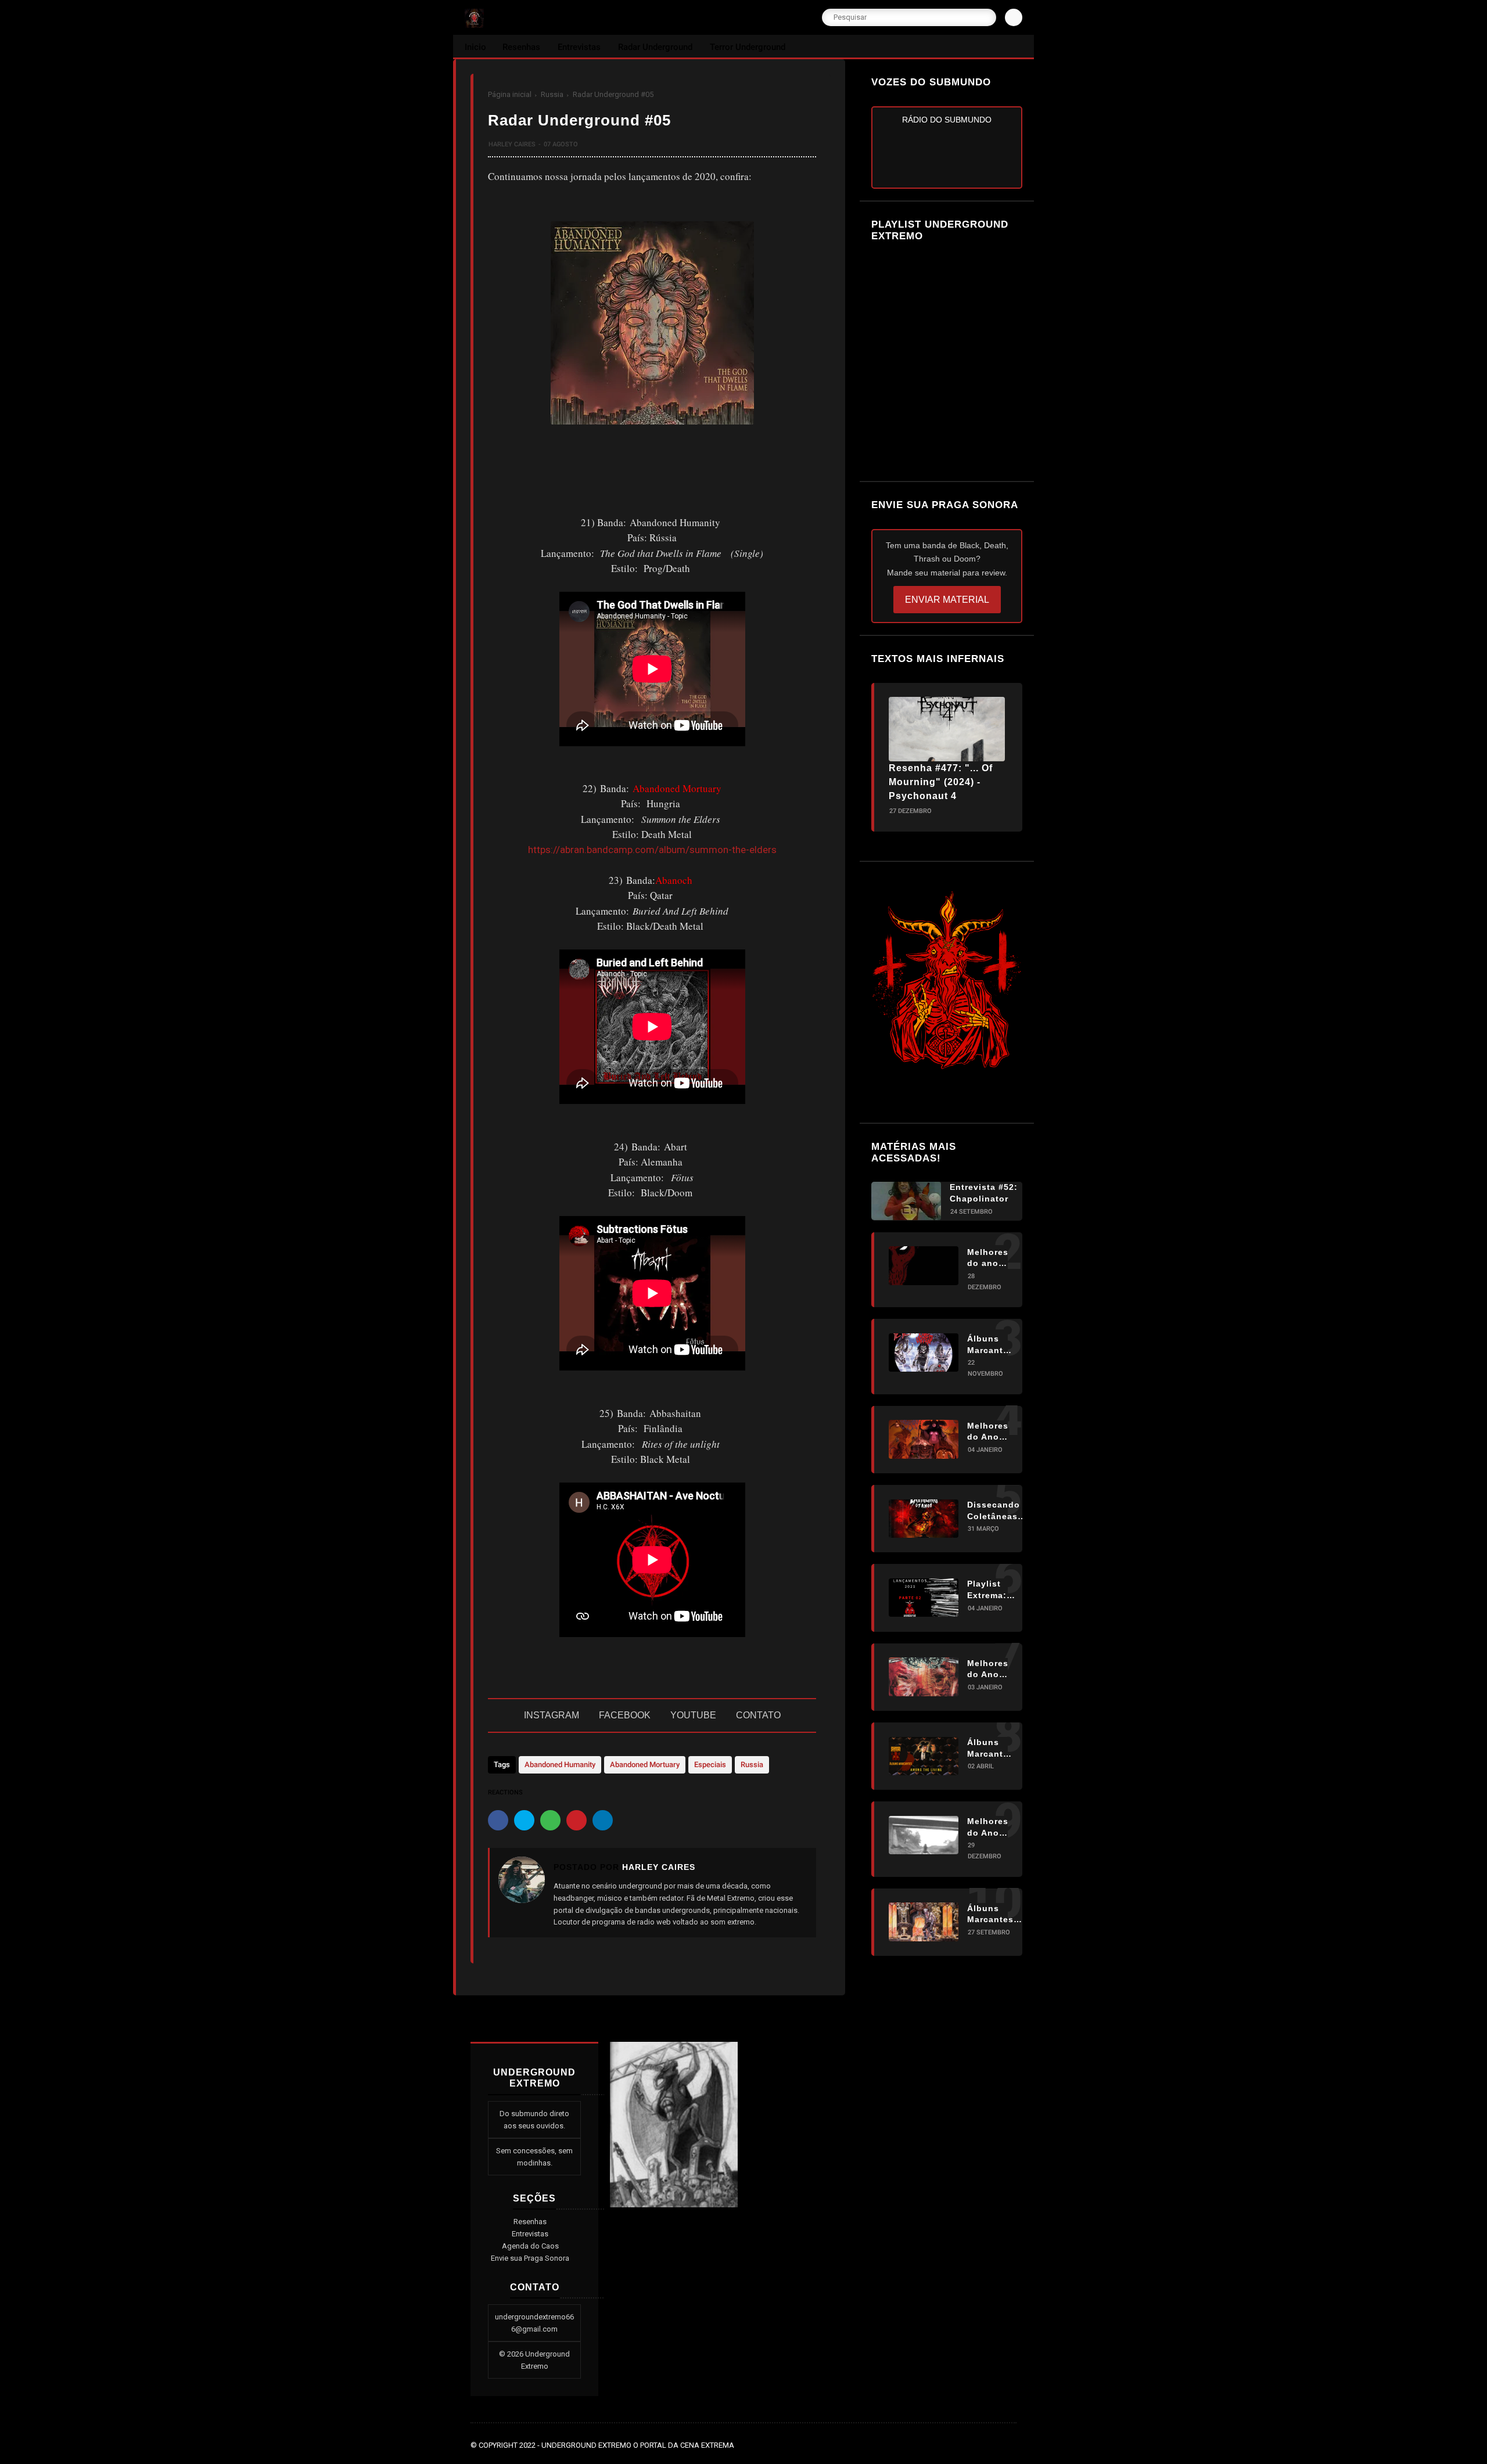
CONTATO (758, 1715)
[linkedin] (603, 1820)
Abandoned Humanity (560, 1765)
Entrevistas (530, 2234)
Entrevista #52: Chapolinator (984, 1193)
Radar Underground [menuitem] (655, 47)
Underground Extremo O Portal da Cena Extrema (638, 2445)
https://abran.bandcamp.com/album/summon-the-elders (652, 850)
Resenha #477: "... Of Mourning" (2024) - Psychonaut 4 (941, 782)
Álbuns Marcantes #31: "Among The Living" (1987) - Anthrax (990, 1749)
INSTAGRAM (552, 1715)
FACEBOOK (625, 1715)
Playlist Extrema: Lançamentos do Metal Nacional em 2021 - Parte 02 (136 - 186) (997, 1590)
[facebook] (498, 1820)
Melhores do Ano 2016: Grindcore (989, 1669)
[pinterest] (577, 1820)
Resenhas (530, 2222)
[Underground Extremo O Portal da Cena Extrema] (474, 24)
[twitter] (524, 1820)
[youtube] (1010, 2445)
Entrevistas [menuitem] (579, 47)
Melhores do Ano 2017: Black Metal (988, 1431)
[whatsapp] (550, 1820)
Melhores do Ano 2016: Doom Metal (988, 1828)
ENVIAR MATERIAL (947, 600)
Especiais (710, 1765)
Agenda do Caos (530, 2246)
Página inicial (510, 94)
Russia (552, 94)
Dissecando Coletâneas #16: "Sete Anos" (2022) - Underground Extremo (997, 1511)
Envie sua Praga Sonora (530, 2258)
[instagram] (994, 2445)
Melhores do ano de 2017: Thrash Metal (988, 1258)
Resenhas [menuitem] (521, 47)
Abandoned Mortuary (645, 1765)
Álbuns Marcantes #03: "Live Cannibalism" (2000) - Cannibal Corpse (997, 1914)
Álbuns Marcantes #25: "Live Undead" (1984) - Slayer (990, 1345)
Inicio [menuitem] (475, 47)
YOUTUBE (693, 1715)
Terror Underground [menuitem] (748, 47)
